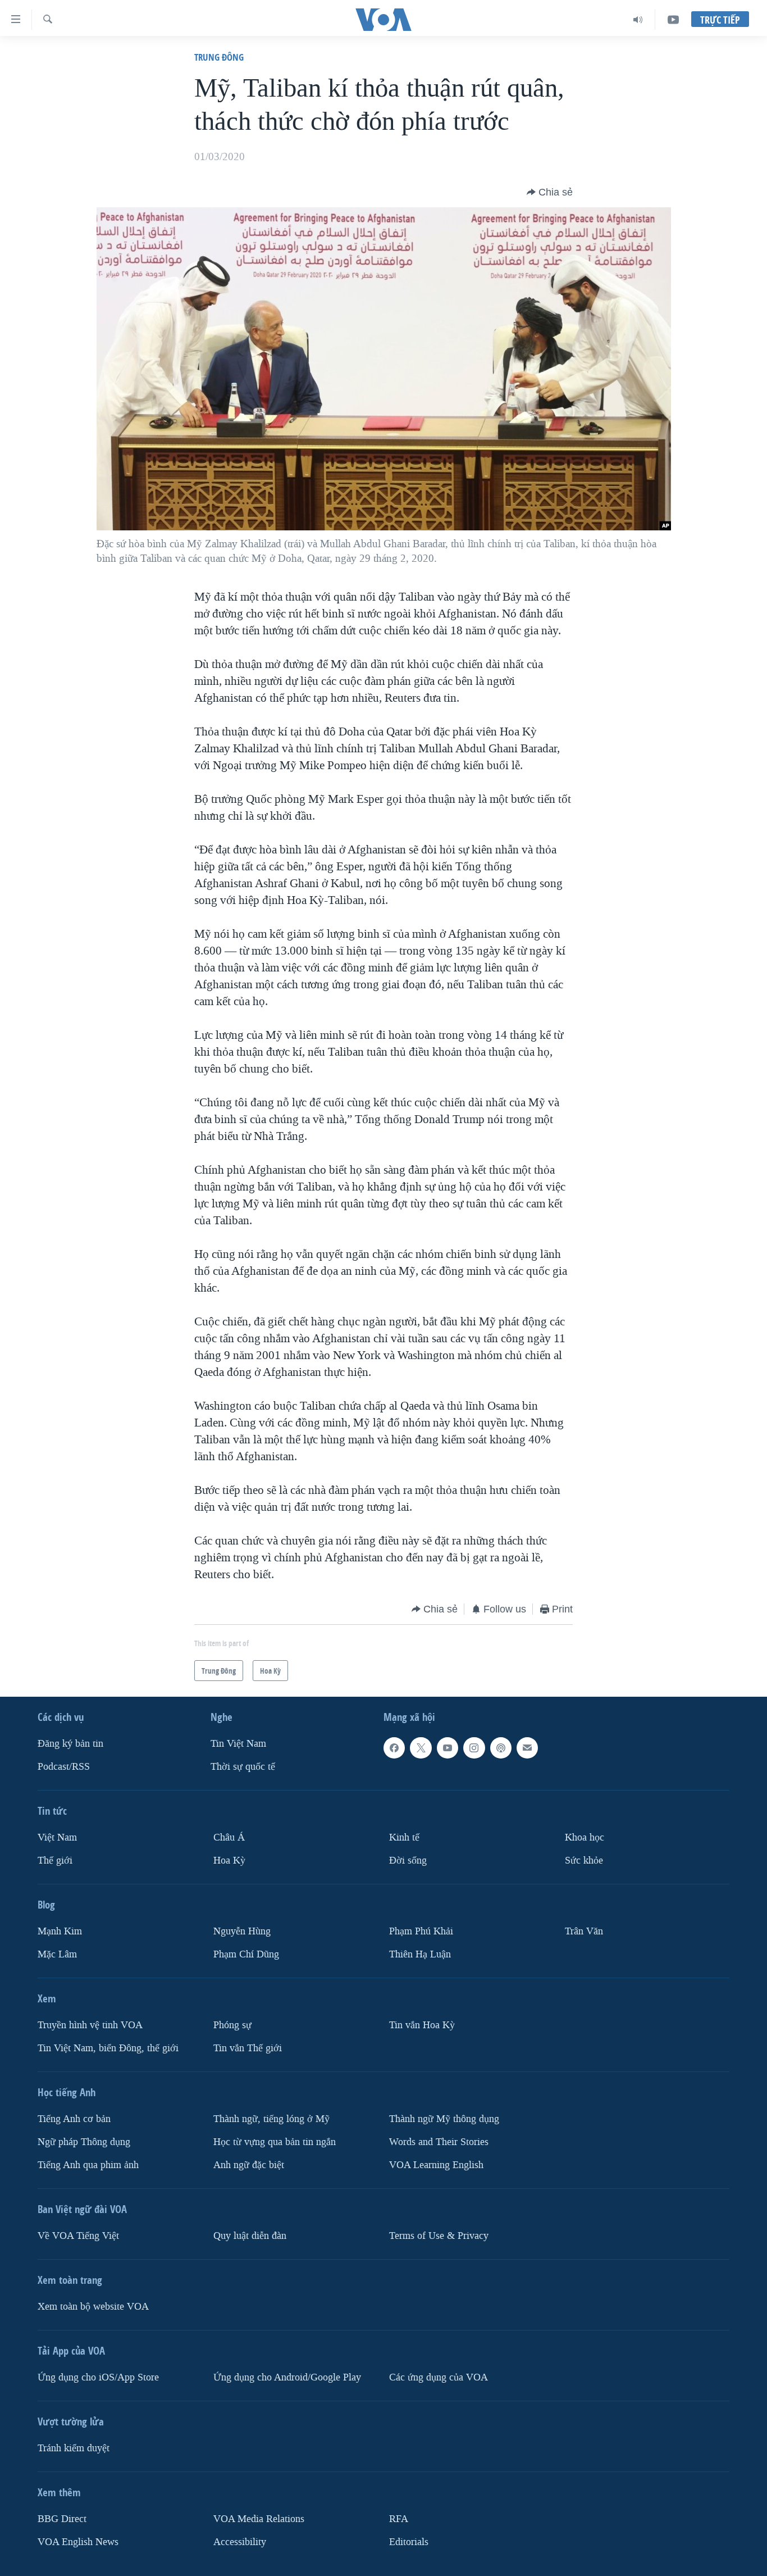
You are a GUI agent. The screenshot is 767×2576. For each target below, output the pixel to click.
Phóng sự (232, 2025)
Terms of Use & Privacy (439, 2235)
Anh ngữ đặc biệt (249, 2164)
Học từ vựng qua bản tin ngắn (275, 2142)
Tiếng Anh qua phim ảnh (88, 2164)
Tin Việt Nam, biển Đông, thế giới (108, 2048)
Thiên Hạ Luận (420, 1954)
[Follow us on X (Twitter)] (421, 1748)
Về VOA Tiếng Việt (78, 2235)
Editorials (409, 2541)
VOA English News (78, 2541)
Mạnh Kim (60, 1931)
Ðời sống (408, 1861)
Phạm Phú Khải (421, 1931)
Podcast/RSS (64, 1767)
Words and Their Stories (439, 2142)
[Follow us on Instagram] (474, 1748)
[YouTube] (673, 20)
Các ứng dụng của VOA (439, 2377)
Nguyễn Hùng (242, 1931)
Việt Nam (57, 1837)
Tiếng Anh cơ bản (74, 2119)
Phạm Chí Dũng (246, 1954)
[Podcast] (501, 1748)
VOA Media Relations (259, 2518)
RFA (399, 2518)
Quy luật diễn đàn (250, 2235)
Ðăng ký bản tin (70, 1744)
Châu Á (229, 1837)
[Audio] (638, 20)
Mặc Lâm (57, 1954)
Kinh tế (404, 1837)
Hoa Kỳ (229, 1861)
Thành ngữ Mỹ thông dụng (444, 2119)
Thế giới (55, 1861)
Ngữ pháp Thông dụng (84, 2142)
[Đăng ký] (527, 1748)
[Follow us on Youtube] (448, 1748)
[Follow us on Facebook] (394, 1748)
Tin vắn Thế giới (248, 2048)
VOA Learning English (436, 2164)
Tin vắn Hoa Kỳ (422, 2025)
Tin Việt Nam (238, 1744)
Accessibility (240, 2541)
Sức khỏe (584, 1861)
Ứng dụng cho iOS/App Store (98, 2377)
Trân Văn (584, 1931)
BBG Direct (62, 2518)
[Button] (550, 192)
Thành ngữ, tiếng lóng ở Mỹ (271, 2119)
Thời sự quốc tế (243, 1767)
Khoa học (585, 1837)
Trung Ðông (219, 57)
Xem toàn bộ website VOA (93, 2306)
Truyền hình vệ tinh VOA (90, 2025)
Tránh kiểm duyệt (74, 2448)
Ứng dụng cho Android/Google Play (287, 2377)
